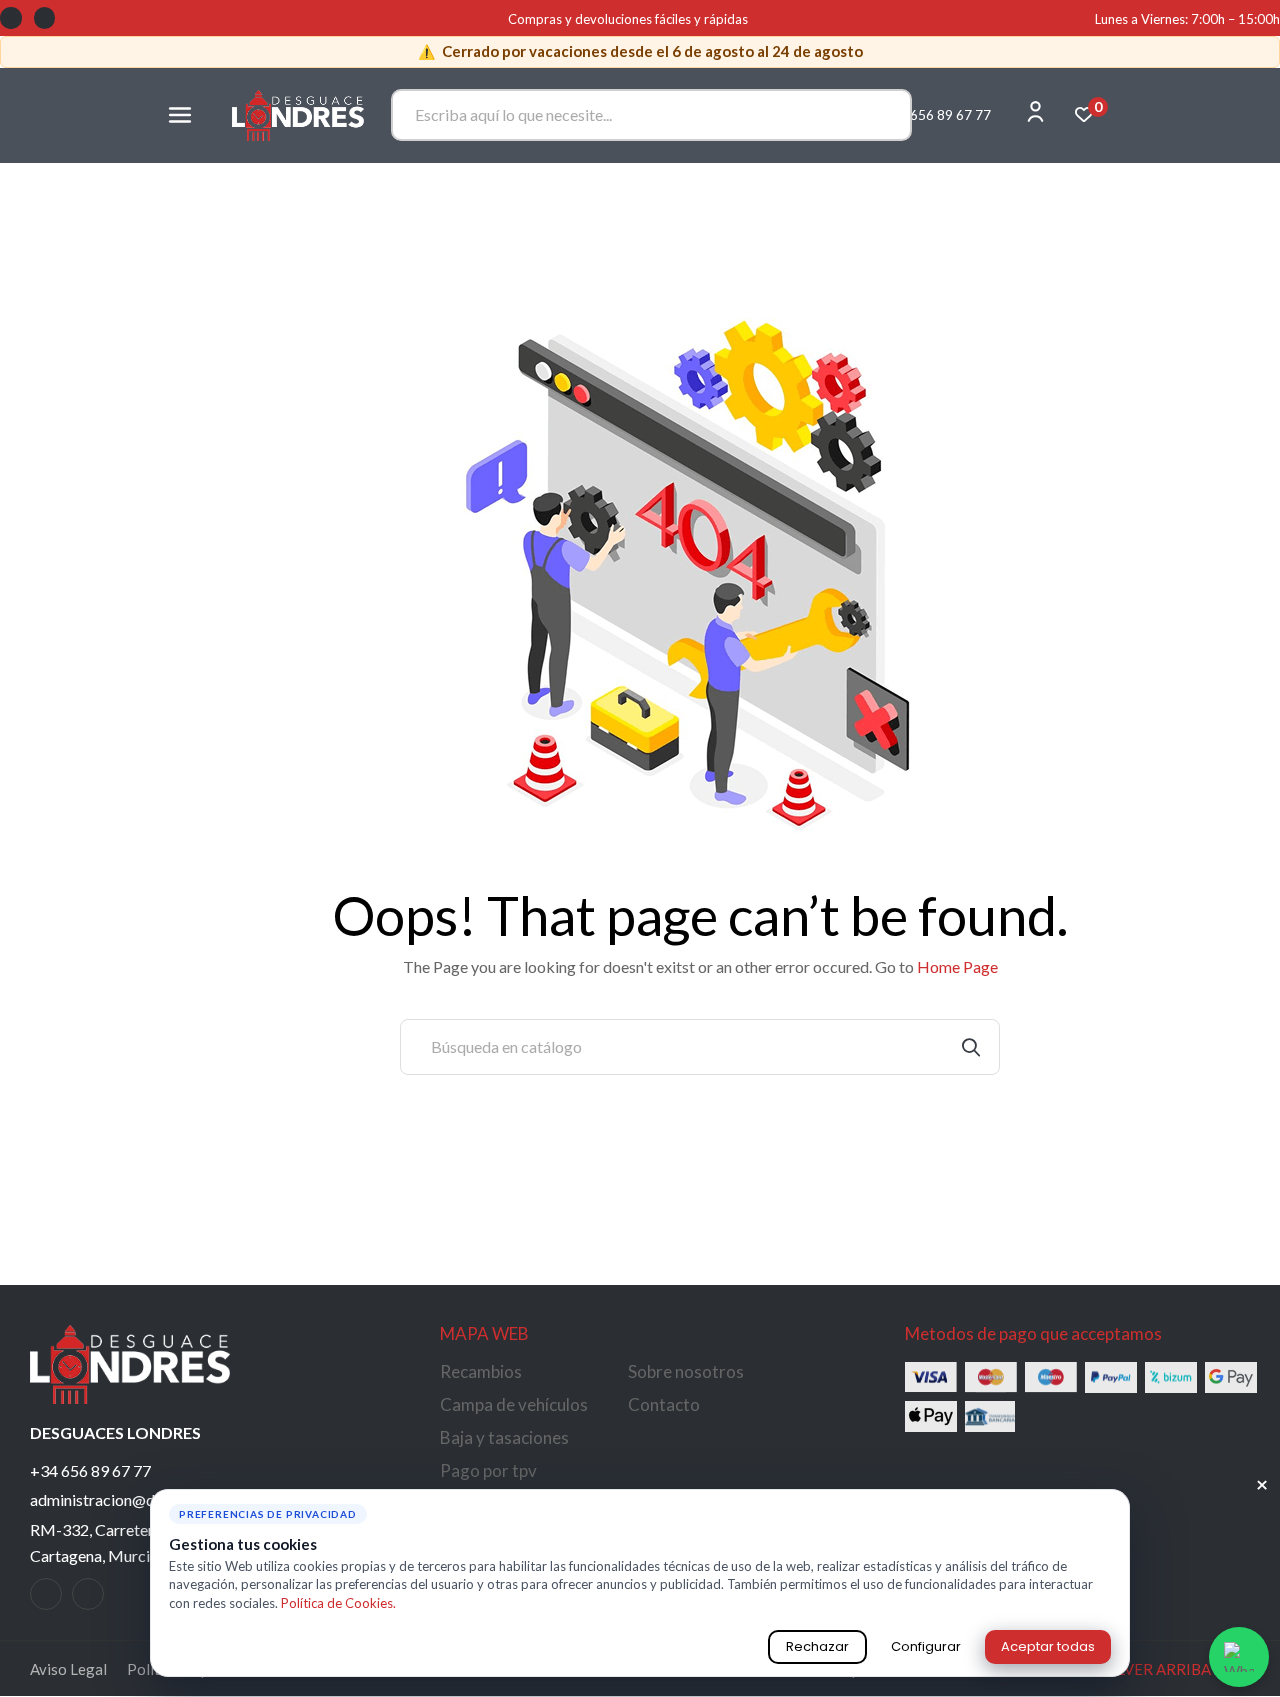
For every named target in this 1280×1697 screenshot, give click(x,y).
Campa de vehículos (514, 1404)
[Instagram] (45, 18)
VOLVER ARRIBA (1163, 1669)
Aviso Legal (68, 1669)
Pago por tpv (488, 1470)
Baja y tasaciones (504, 1437)
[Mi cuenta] (1035, 111)
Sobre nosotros (686, 1371)
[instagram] (88, 1594)
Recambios (481, 1371)
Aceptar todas (1048, 1646)
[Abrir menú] (180, 115)
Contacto (664, 1404)
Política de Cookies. (338, 1603)
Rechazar (817, 1646)
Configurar (926, 1646)
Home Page (957, 966)
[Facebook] (11, 18)
